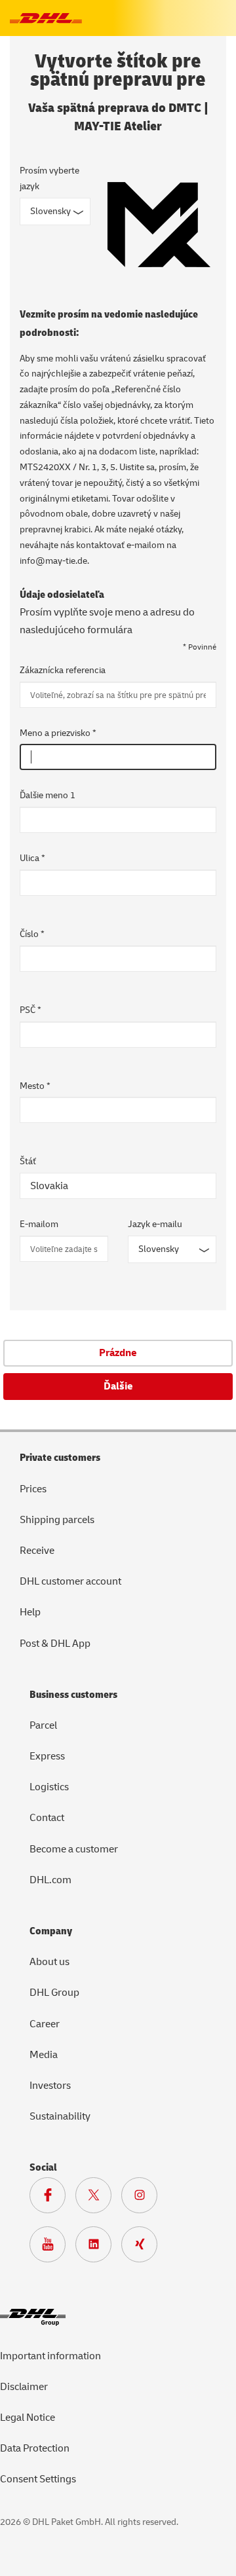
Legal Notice (28, 2418)
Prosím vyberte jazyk (49, 178)
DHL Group (54, 1993)
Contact (47, 1818)
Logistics (49, 1787)
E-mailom (39, 1224)
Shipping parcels (57, 1520)
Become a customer (74, 1849)
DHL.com (50, 1880)
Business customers (73, 1695)
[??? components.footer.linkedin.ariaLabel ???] (98, 2247)
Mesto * (35, 1086)
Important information (50, 2356)
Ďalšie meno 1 (48, 795)
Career (45, 2024)
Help (30, 1612)
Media (44, 2055)
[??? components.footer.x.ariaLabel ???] (98, 2198)
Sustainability (60, 2116)
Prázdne (118, 1353)
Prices (33, 1489)
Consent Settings (38, 2479)
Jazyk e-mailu (155, 1224)
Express (47, 1756)
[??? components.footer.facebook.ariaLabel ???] (52, 2198)
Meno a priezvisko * (58, 733)
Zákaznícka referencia (63, 670)
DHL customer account (70, 1581)
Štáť (28, 1161)
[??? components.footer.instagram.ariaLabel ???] (144, 2198)
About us (49, 1962)
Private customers (60, 1458)
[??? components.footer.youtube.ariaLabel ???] (52, 2247)
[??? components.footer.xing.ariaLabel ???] (144, 2247)
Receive (37, 1551)
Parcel (43, 1725)
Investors (50, 2086)
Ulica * (32, 858)
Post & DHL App (55, 1644)
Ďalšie (118, 1386)
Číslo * (32, 934)
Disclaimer (24, 2387)
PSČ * (30, 1010)
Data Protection (35, 2448)
